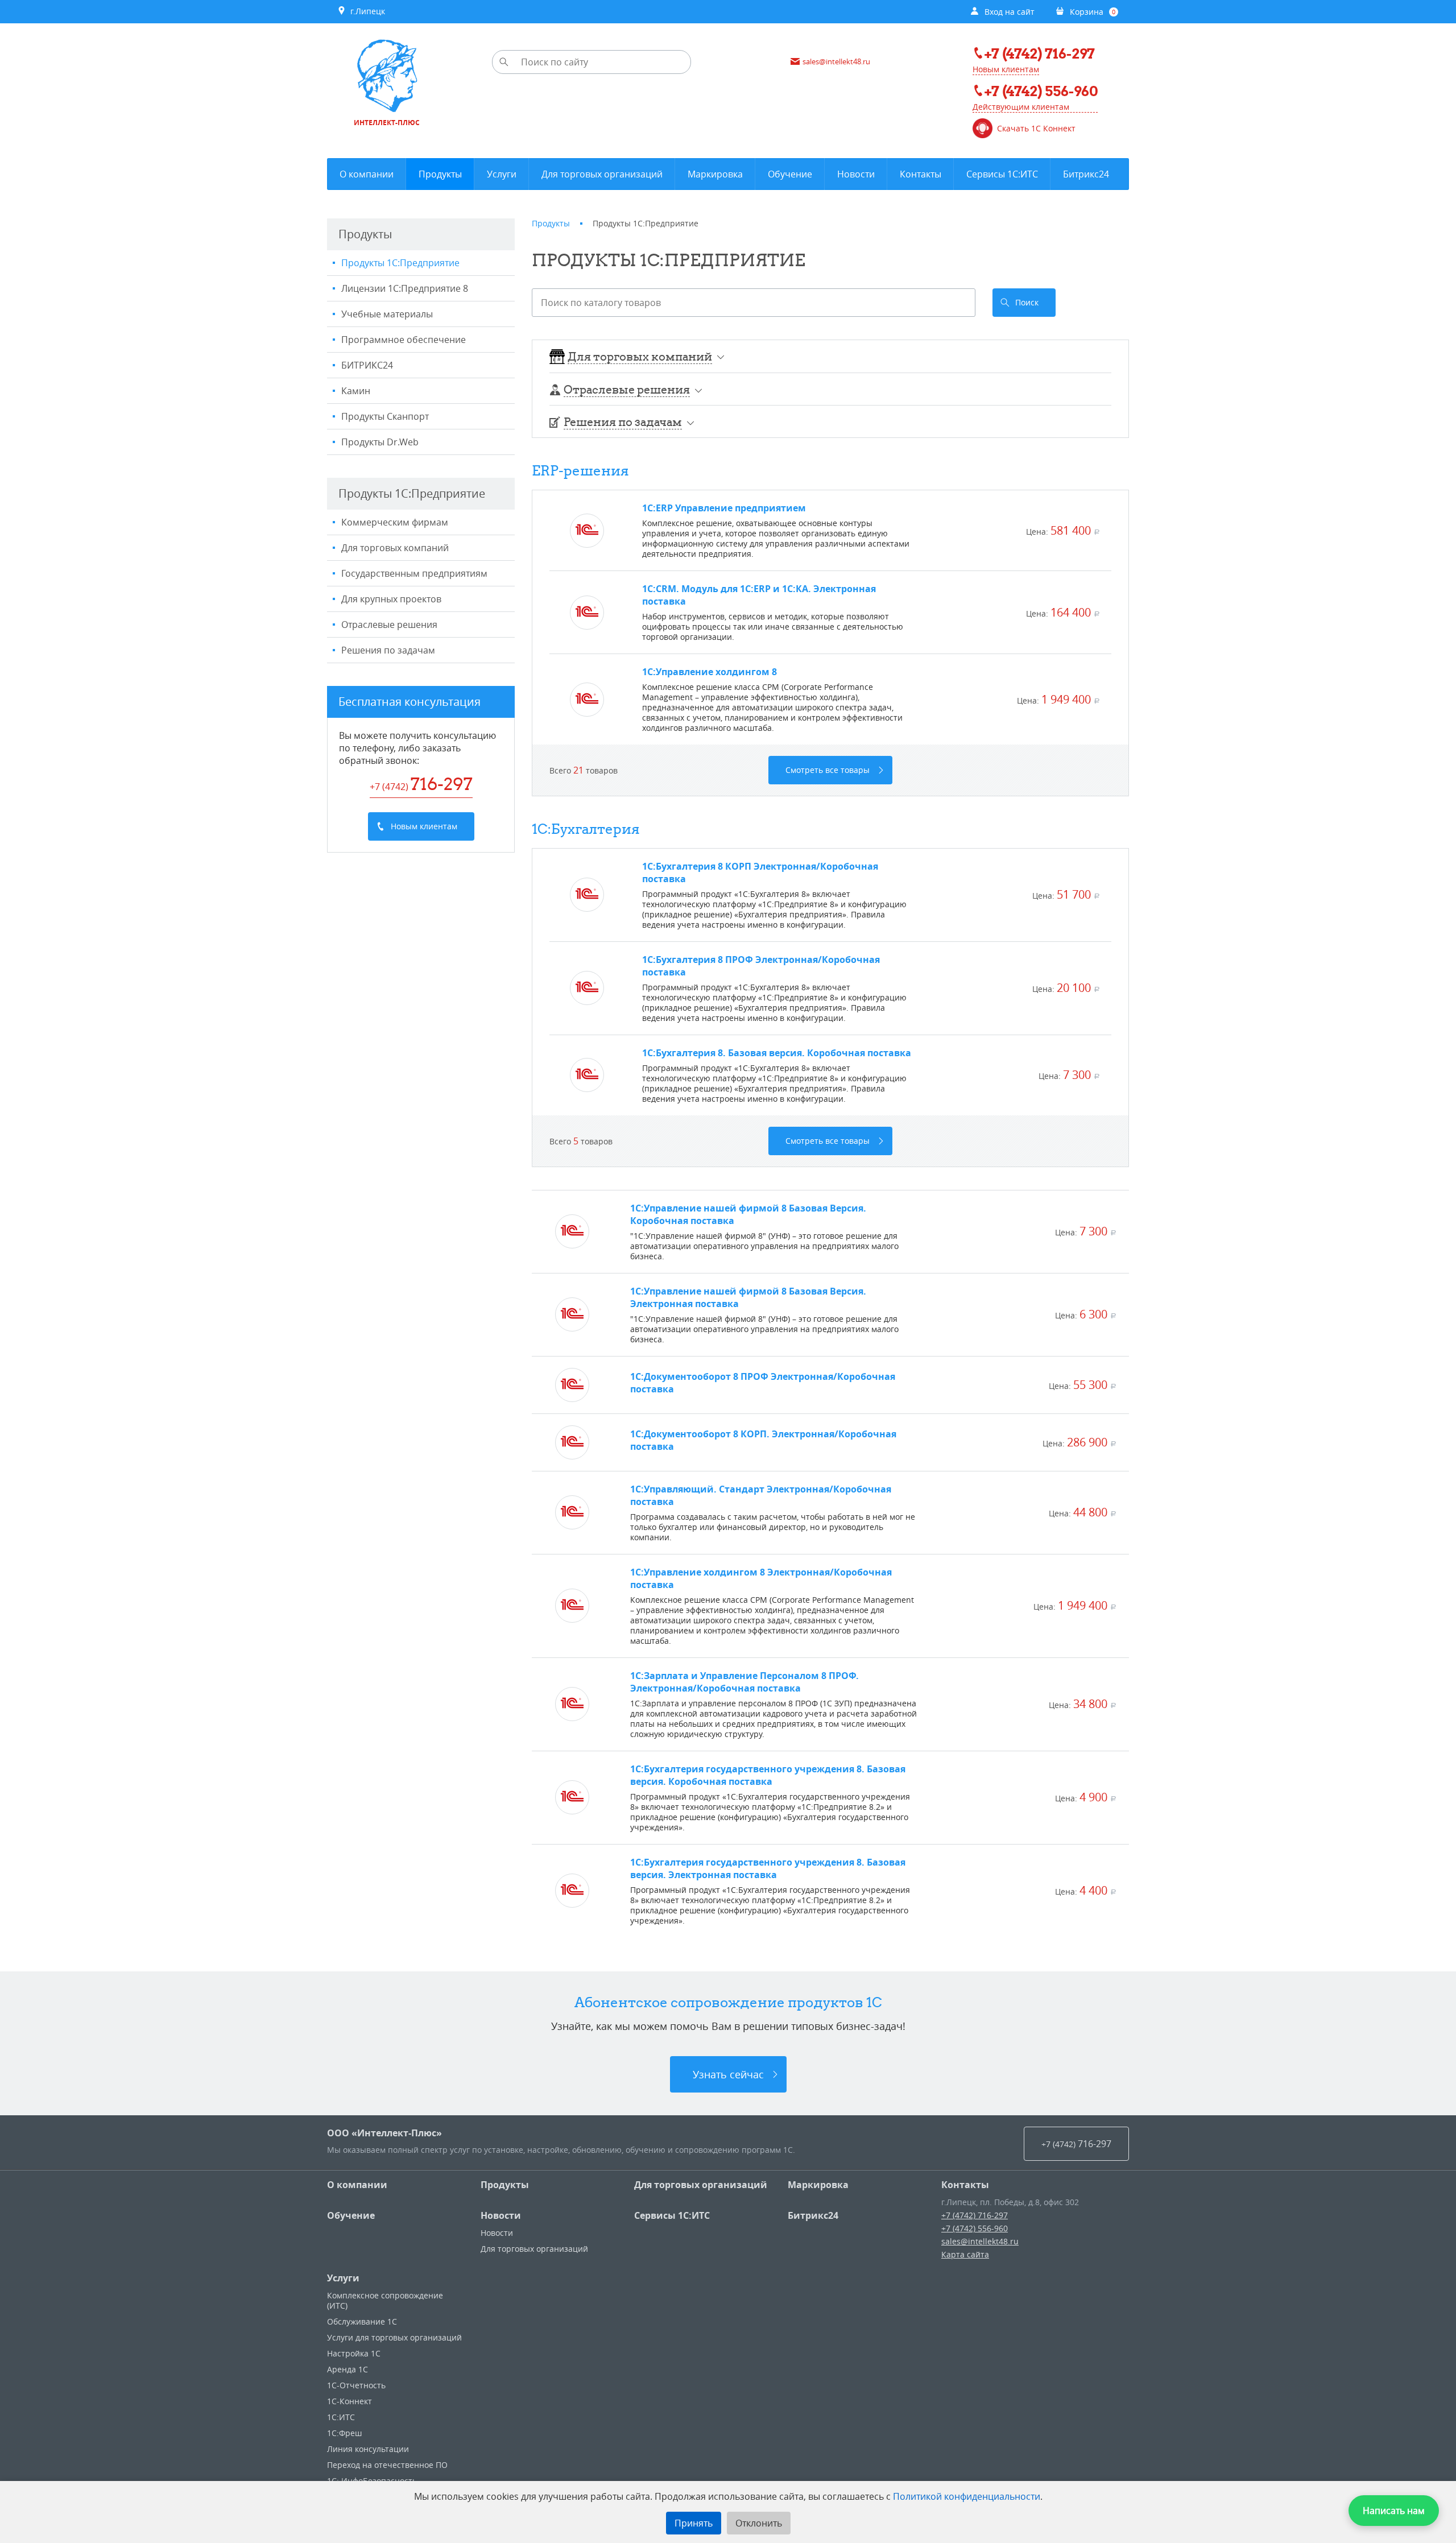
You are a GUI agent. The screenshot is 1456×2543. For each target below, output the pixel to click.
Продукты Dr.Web (380, 442)
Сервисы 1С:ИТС (672, 2215)
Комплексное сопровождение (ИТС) (385, 2300)
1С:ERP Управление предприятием (724, 508)
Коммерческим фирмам (395, 522)
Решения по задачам (388, 650)
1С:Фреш (344, 2433)
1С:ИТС (341, 2417)
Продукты (505, 2185)
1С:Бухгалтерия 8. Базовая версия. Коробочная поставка (777, 1053)
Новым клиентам (1006, 69)
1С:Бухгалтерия (586, 829)
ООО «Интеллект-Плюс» (384, 2133)
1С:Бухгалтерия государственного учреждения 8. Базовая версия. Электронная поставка (768, 1868)
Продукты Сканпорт (385, 416)
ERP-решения (580, 470)
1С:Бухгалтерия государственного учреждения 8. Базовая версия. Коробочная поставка (768, 1775)
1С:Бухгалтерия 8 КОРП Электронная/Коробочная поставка (760, 873)
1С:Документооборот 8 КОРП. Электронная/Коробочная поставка (763, 1440)
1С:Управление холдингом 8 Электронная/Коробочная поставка (761, 1578)
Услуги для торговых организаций (394, 2337)
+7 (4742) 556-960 (975, 2228)
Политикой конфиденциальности (967, 2496)
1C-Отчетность (356, 2385)
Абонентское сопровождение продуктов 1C (728, 2002)
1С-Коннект (349, 2401)
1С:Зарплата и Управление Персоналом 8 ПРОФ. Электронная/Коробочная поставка (744, 1682)
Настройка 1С (354, 2353)
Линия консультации (368, 2449)
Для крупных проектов (391, 599)
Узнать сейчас (728, 2074)
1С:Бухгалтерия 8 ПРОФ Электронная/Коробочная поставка (761, 966)
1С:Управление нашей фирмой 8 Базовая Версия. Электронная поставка (748, 1297)
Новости (501, 2215)
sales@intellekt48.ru (980, 2241)
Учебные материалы (387, 314)
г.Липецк (365, 11)
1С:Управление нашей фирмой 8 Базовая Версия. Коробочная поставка (748, 1214)
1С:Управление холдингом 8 (710, 672)
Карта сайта (965, 2254)
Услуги (343, 2278)
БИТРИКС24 (367, 365)
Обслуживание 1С (362, 2321)
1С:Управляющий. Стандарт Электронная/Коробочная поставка (761, 1495)
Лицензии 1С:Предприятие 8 (405, 288)
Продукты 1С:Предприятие (400, 263)
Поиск (1027, 302)
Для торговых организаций (701, 2185)
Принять (694, 2523)
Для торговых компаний (395, 548)
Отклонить (759, 2523)
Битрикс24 (813, 2215)
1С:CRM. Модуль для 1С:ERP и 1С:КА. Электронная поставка (759, 595)
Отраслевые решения (389, 625)
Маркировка (818, 2185)
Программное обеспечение (404, 340)
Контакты (965, 2185)
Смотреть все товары (828, 770)
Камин (356, 391)
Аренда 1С (348, 2369)
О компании (357, 2185)
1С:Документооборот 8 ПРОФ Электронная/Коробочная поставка (763, 1383)
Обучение (351, 2215)
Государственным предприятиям (414, 573)
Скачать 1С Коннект (1036, 129)
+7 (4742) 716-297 (975, 2215)
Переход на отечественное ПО (387, 2465)
